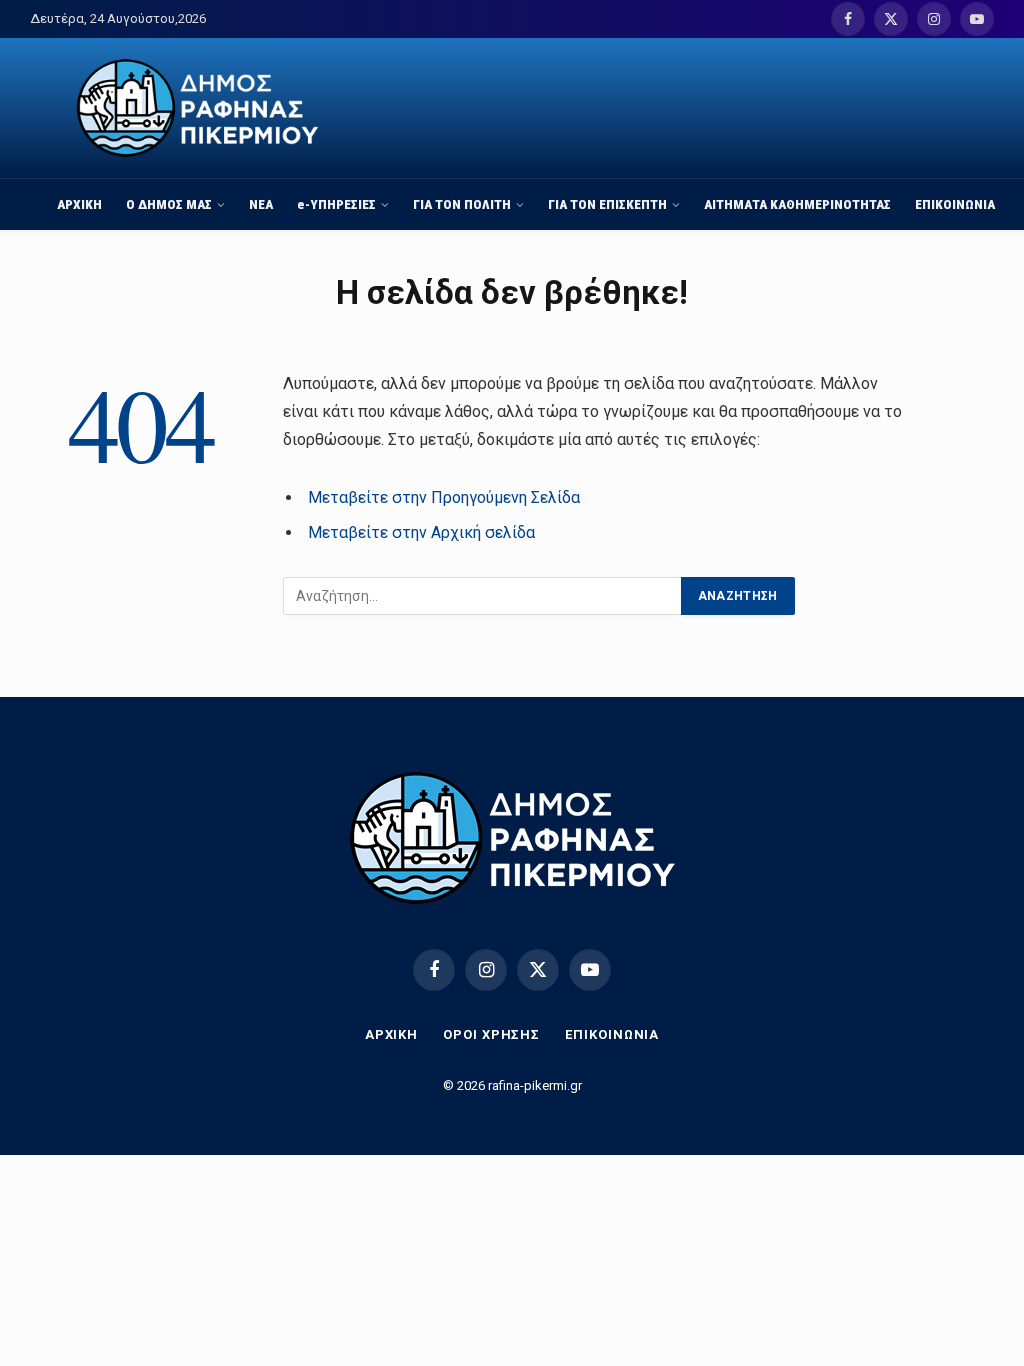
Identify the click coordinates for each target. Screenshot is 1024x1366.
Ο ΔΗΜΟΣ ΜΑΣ (169, 204)
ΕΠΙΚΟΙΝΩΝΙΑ (955, 204)
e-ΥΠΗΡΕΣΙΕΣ (336, 204)
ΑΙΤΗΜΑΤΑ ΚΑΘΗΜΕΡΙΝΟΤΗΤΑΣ (797, 204)
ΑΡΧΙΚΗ (79, 204)
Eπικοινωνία (612, 1034)
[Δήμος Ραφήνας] (197, 108)
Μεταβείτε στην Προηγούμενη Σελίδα (444, 497)
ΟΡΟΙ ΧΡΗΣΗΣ (491, 1034)
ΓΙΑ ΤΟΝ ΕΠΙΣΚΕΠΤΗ (607, 204)
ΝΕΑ (261, 204)
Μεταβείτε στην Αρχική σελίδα (421, 532)
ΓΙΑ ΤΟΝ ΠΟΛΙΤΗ (462, 204)
